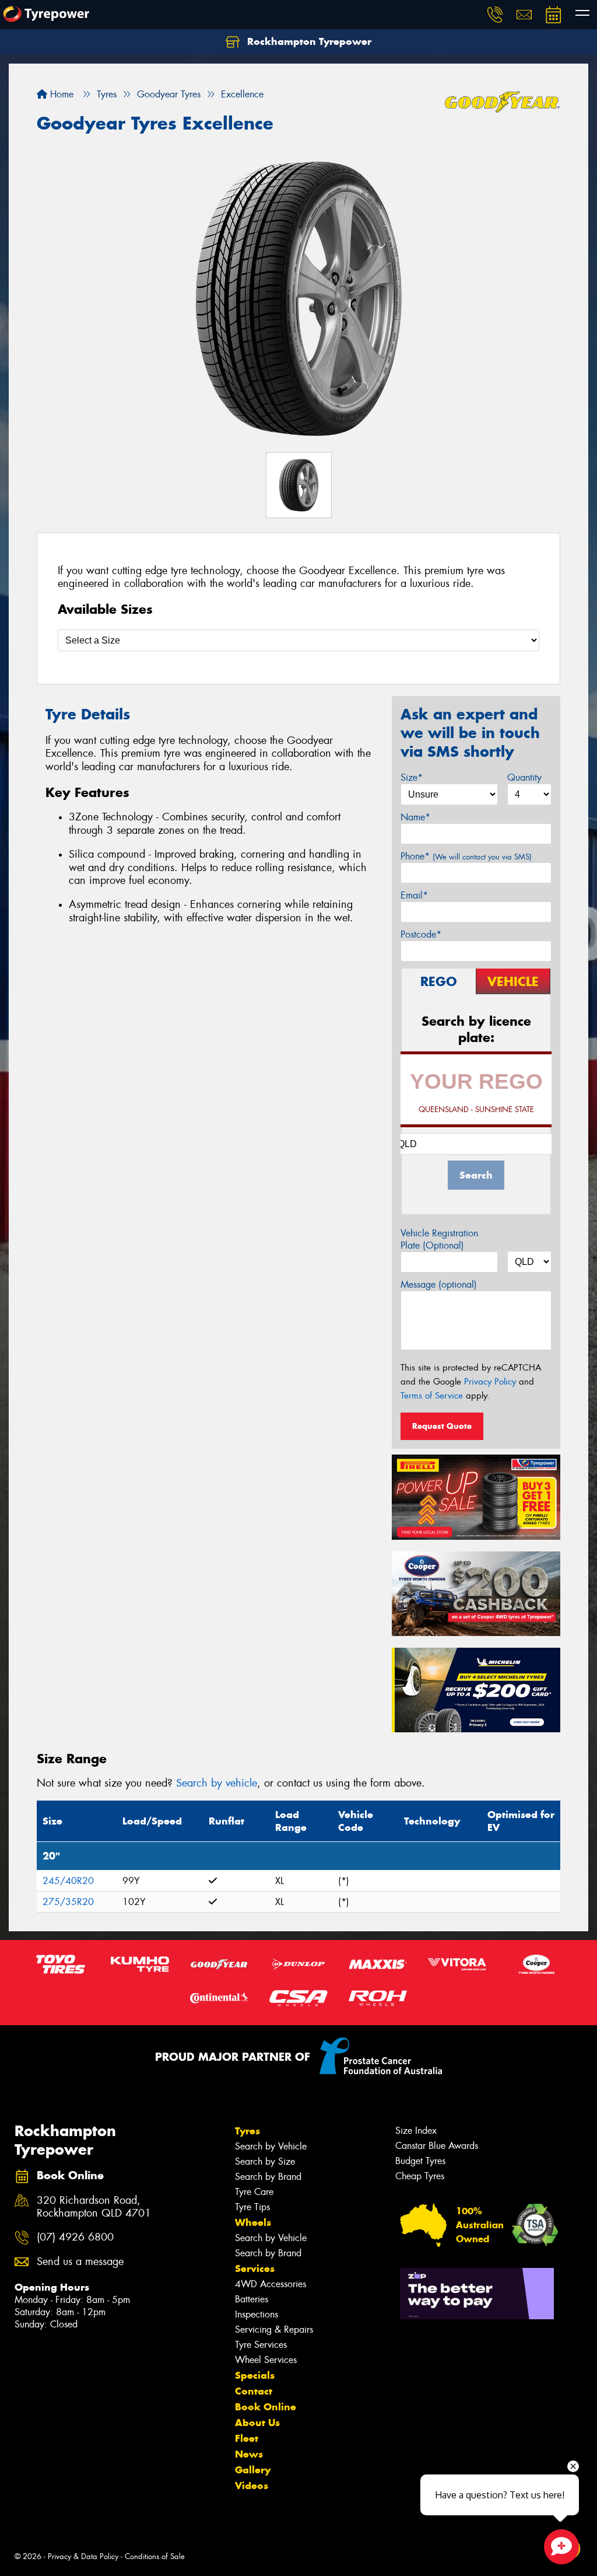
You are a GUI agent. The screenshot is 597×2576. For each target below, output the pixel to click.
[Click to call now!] (495, 15)
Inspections (257, 2314)
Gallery (253, 2470)
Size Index (416, 2131)
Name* (415, 817)
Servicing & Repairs (274, 2329)
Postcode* (421, 934)
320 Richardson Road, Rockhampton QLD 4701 (94, 2207)
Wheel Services (266, 2360)
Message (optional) (439, 1284)
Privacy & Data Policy (83, 2556)
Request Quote (442, 1426)
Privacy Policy (490, 1382)
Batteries (252, 2299)
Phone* (466, 856)
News (249, 2454)
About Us (257, 2423)
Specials (255, 2375)
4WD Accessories (271, 2284)
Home (60, 94)
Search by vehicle (217, 1783)
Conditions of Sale (155, 2556)
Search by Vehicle (271, 2146)
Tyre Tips (252, 2207)
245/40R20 (68, 1881)
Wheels (253, 2222)
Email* (414, 895)
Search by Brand (268, 2177)
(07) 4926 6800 (75, 2237)
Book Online (266, 2407)
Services (255, 2269)
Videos (252, 2486)
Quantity (524, 777)
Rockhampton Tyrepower (308, 41)
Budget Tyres (420, 2161)
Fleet (247, 2438)
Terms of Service (432, 1396)
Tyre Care (254, 2192)
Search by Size (265, 2161)
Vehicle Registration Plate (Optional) (439, 1239)
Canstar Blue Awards (437, 2146)
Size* (412, 777)
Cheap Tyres (420, 2176)
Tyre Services (261, 2345)
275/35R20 (68, 1902)
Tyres (247, 2131)
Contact (254, 2391)
